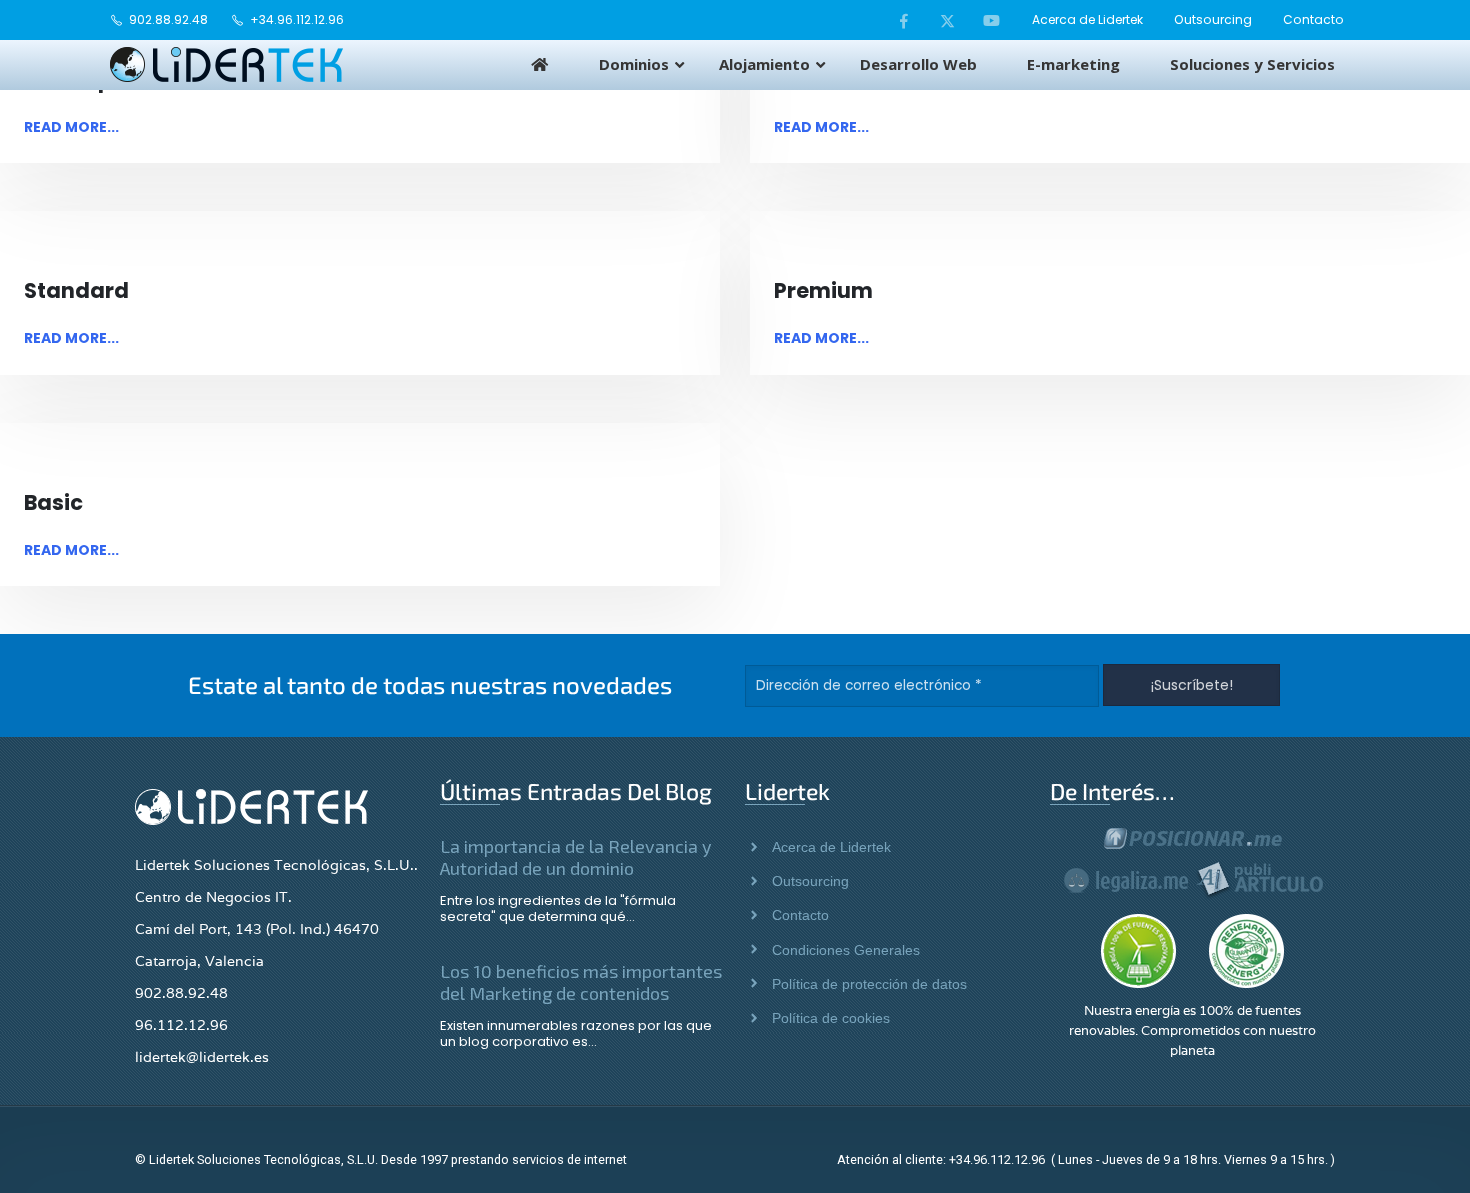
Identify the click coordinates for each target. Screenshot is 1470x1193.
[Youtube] (992, 20)
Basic (53, 502)
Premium (823, 290)
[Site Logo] (226, 64)
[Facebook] (904, 20)
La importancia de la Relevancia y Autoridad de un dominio (576, 857)
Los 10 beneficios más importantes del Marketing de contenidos (581, 982)
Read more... (71, 127)
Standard (76, 290)
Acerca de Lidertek (1087, 19)
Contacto (1313, 19)
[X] (948, 20)
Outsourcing (1213, 19)
